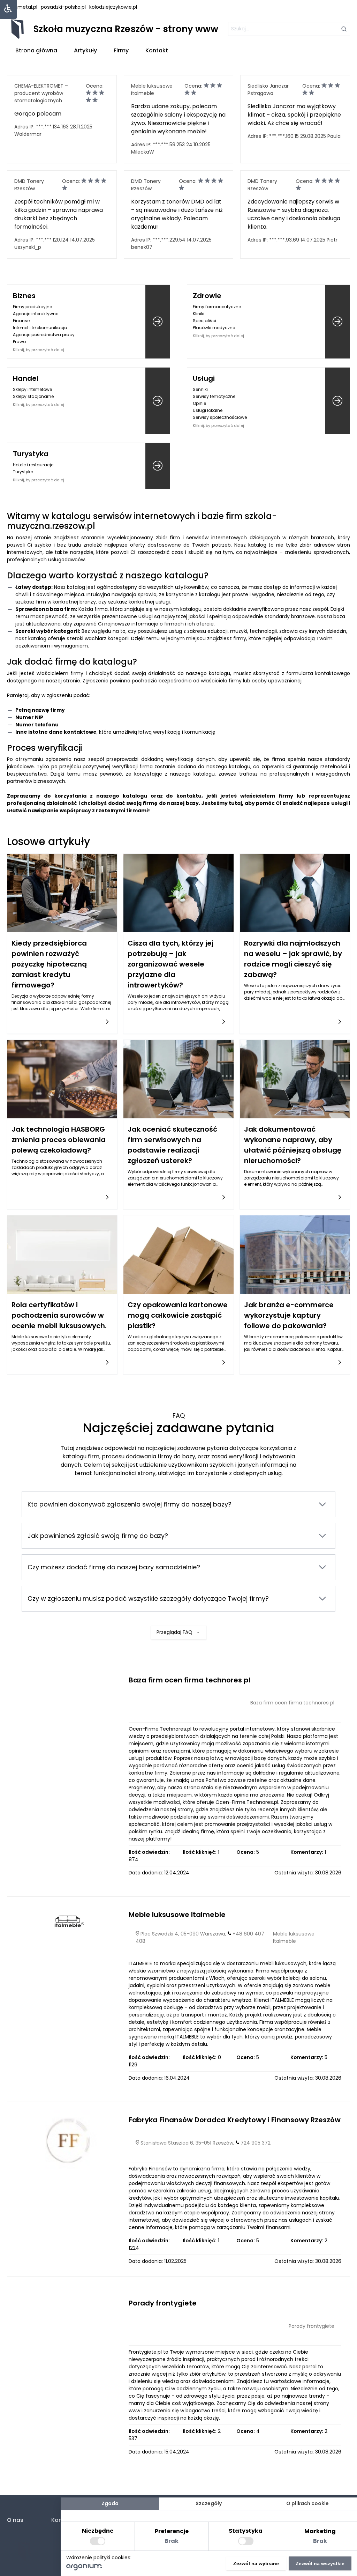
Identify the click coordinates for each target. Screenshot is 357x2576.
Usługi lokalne (208, 410)
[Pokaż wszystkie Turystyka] (158, 466)
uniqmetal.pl (22, 7)
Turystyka (31, 454)
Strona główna (36, 50)
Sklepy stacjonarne (33, 396)
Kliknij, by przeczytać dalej (39, 350)
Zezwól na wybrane (256, 2563)
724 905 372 (256, 2143)
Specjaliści (204, 321)
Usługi (204, 378)
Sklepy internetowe (32, 389)
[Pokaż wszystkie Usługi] (337, 401)
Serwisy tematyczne (214, 396)
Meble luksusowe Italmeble (152, 90)
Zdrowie (207, 296)
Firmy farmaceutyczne (217, 307)
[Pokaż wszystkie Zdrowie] (337, 322)
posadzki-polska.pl (63, 7)
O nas (15, 2520)
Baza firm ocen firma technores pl (189, 1680)
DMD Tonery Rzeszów (29, 185)
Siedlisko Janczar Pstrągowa (268, 90)
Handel (26, 378)
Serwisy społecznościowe (220, 417)
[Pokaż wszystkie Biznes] (158, 322)
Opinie (199, 403)
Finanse (21, 321)
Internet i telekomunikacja (40, 328)
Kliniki (199, 314)
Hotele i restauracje (33, 465)
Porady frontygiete (163, 2303)
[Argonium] (84, 2569)
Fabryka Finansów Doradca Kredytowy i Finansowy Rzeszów (235, 2120)
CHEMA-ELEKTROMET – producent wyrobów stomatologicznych (41, 93)
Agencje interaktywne (36, 314)
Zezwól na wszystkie (320, 2563)
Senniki (200, 389)
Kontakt (157, 50)
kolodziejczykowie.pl (113, 7)
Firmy (121, 50)
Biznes (24, 296)
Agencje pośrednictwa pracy (44, 335)
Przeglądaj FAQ (174, 1632)
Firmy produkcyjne (32, 307)
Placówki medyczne (214, 328)
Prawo (19, 342)
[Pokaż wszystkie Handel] (158, 401)
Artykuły (85, 50)
